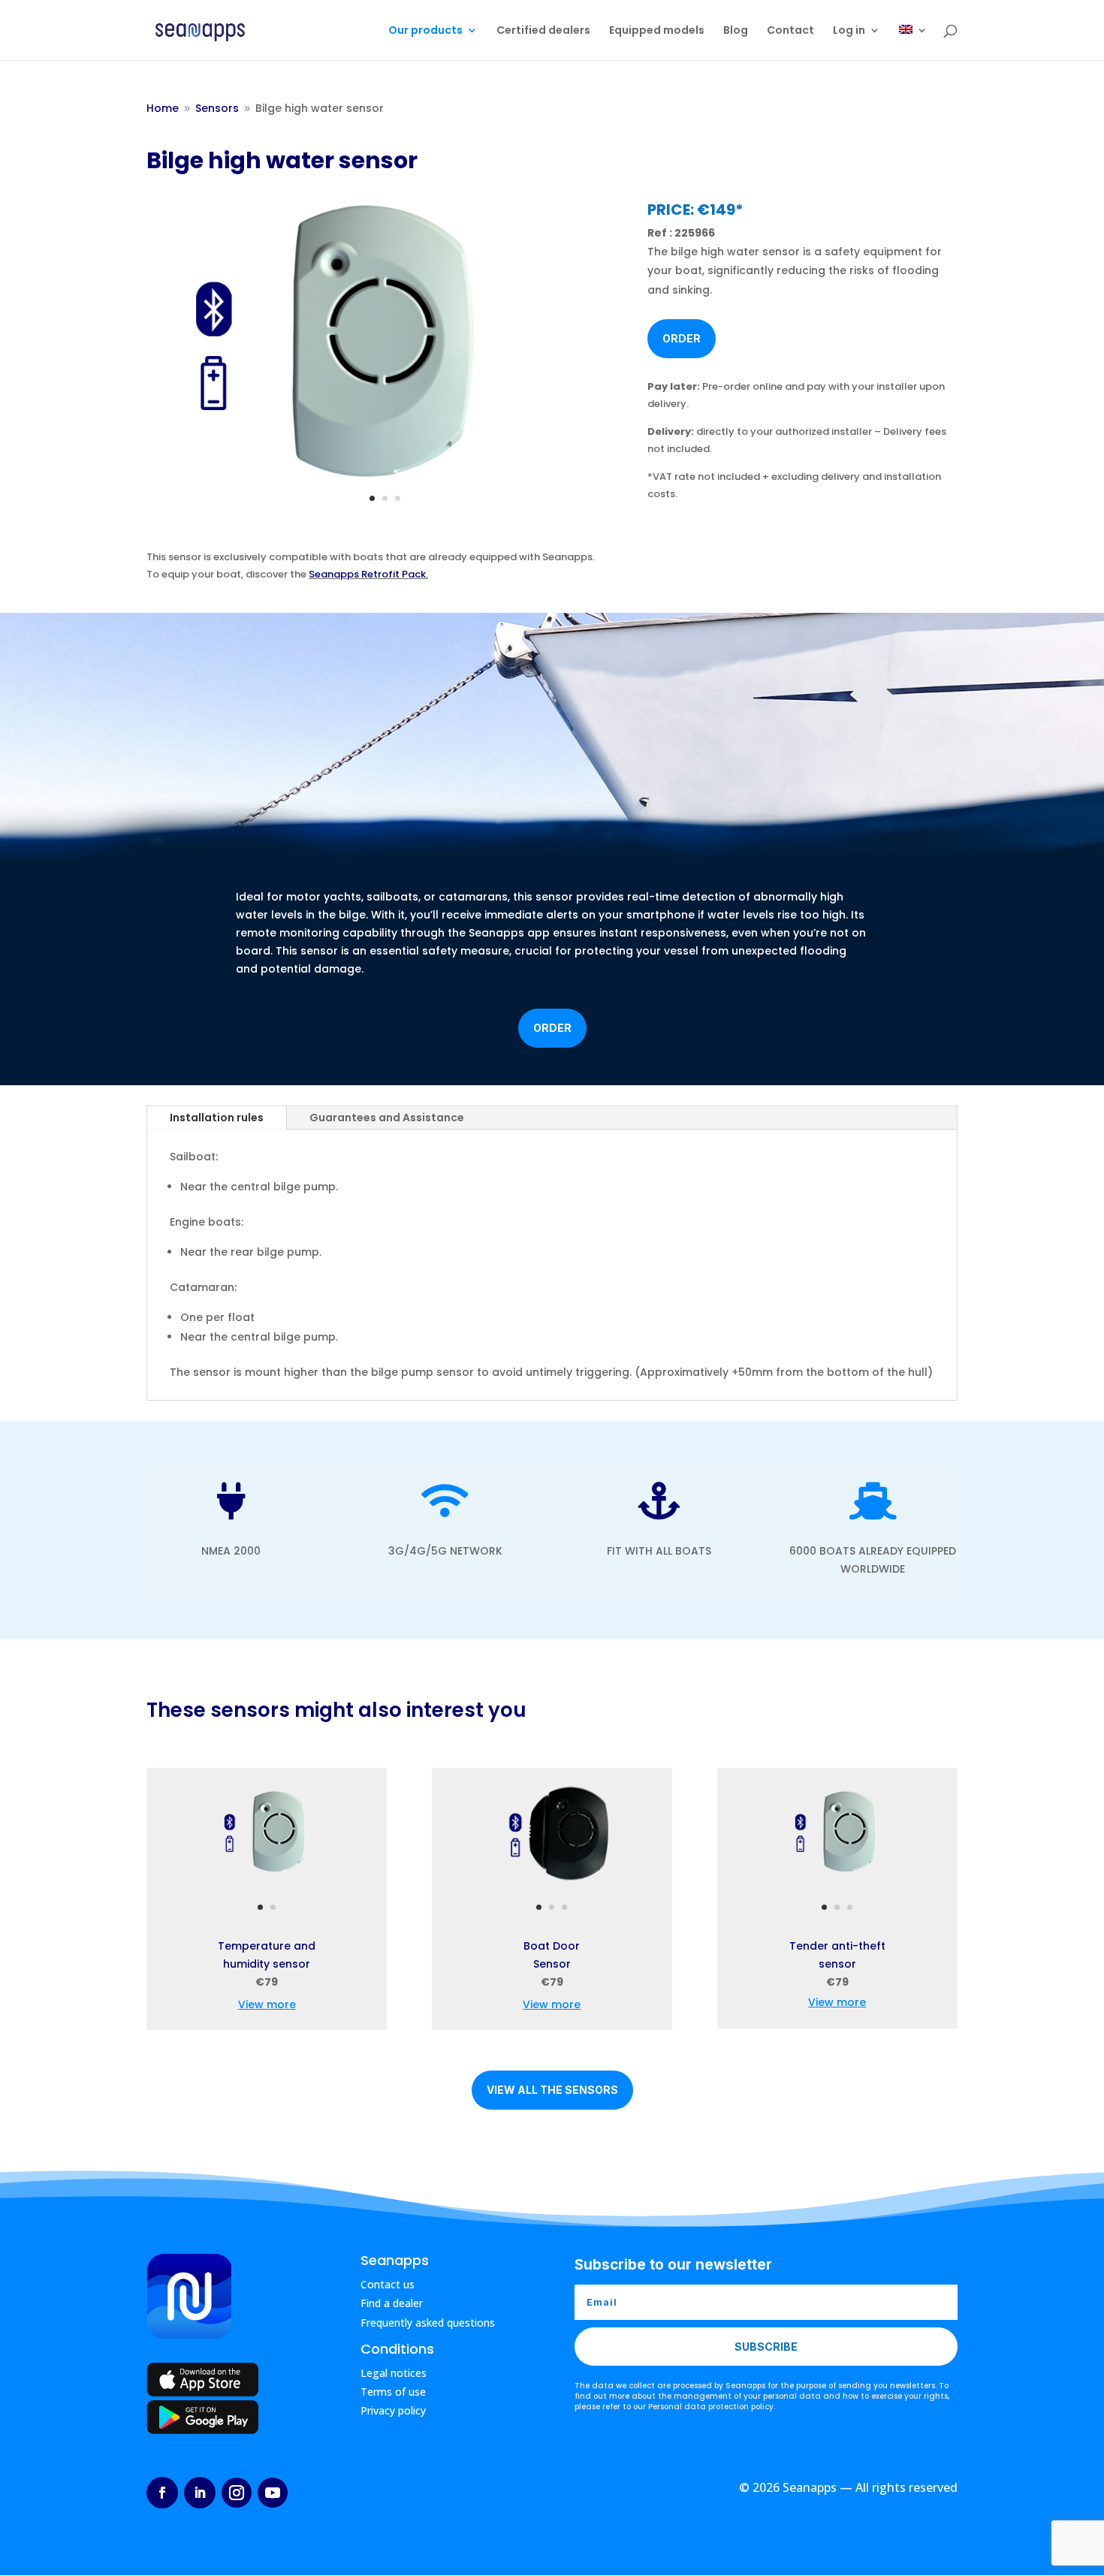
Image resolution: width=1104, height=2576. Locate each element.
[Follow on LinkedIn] (200, 2493)
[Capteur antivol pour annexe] (837, 1889)
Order (682, 338)
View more (267, 2004)
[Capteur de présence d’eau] (385, 479)
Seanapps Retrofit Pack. (368, 574)
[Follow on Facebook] (162, 2493)
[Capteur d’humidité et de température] (267, 1889)
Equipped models (657, 31)
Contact (790, 31)
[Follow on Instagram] (237, 2493)
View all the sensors (552, 2090)
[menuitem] (913, 42)
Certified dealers (543, 31)
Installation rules (217, 1118)
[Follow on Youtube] (273, 2493)
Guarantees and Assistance (387, 1118)
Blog (736, 31)
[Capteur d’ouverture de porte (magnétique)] (552, 1889)
